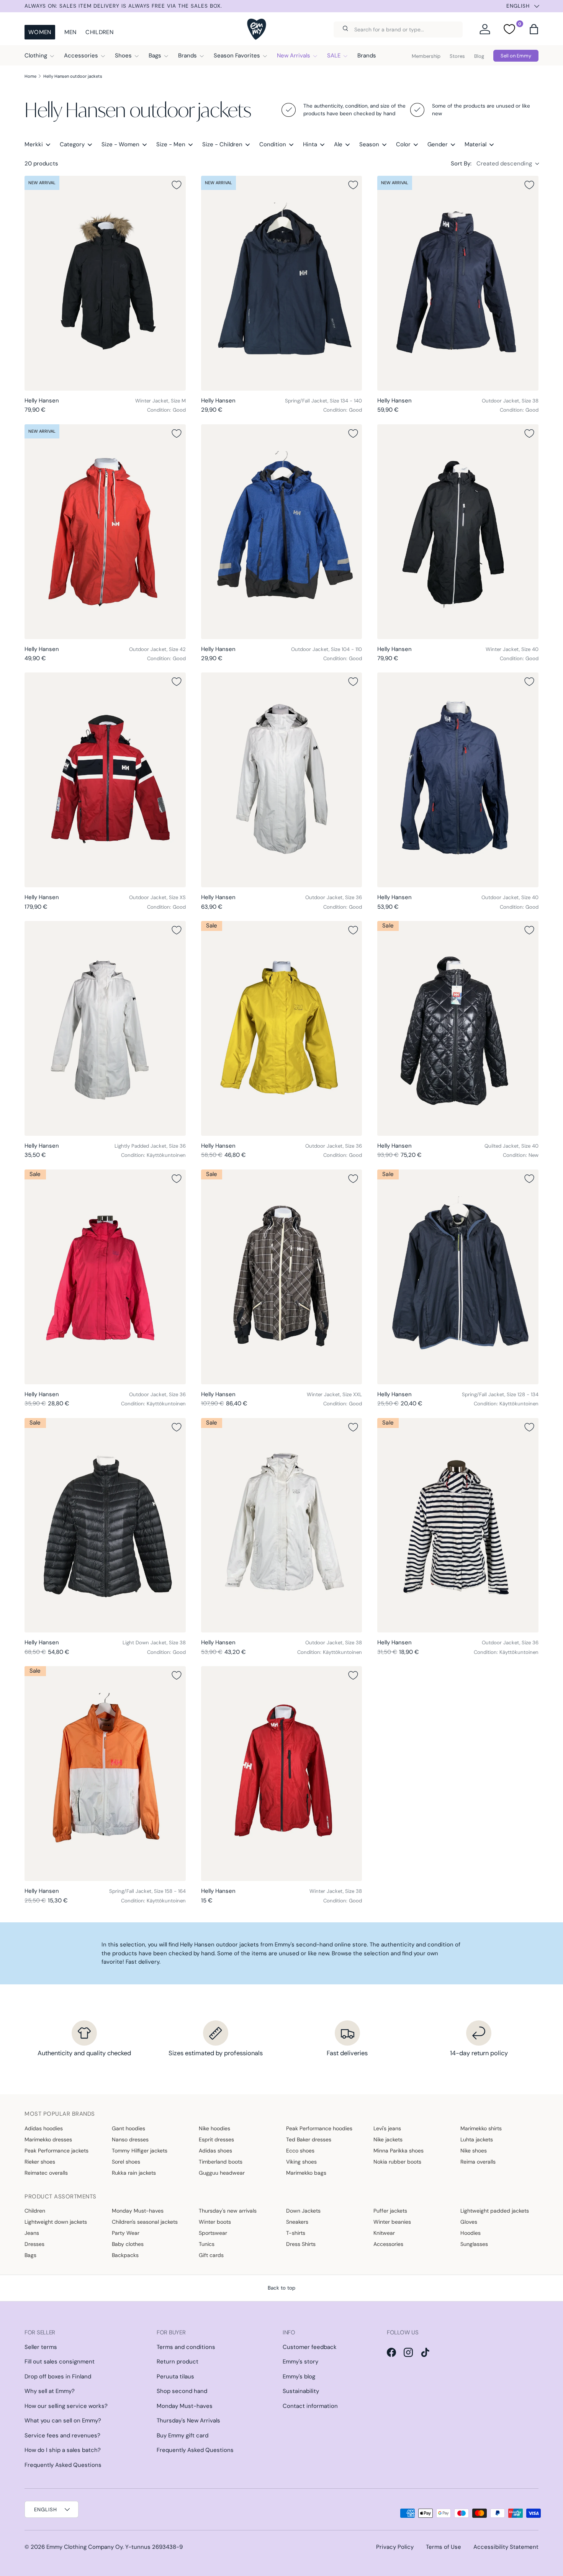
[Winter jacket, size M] (105, 283)
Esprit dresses (216, 2139)
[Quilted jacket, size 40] (458, 1028)
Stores (457, 56)
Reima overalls (478, 2162)
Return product (178, 2362)
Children (99, 32)
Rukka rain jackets (134, 2173)
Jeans (32, 2233)
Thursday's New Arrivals (188, 2421)
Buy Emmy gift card (182, 2435)
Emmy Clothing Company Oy (84, 2547)
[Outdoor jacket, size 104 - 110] (282, 532)
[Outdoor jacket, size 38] (458, 283)
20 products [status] (41, 164)
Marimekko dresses (48, 2139)
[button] (534, 29)
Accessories (81, 56)
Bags (155, 56)
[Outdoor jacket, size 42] (105, 532)
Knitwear (384, 2233)
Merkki (34, 144)
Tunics (207, 2244)
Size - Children (222, 144)
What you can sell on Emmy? (63, 2421)
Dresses (34, 2244)
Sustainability (301, 2391)
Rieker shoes (40, 2162)
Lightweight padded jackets (495, 2211)
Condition (273, 144)
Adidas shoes (215, 2151)
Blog (479, 56)
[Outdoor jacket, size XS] (105, 780)
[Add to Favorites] (177, 185)
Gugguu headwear (222, 2173)
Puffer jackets (390, 2211)
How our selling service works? (66, 2406)
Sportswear (213, 2233)
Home (30, 76)
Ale (338, 144)
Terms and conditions (186, 2347)
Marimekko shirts (481, 2128)
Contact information (310, 2406)
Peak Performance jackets (56, 2151)
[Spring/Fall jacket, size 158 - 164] (105, 1774)
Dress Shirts (301, 2244)
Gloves (469, 2222)
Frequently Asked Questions (63, 2465)
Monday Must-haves (138, 2211)
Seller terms (41, 2347)
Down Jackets (303, 2211)
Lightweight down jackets (56, 2222)
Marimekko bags (306, 2173)
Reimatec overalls (46, 2173)
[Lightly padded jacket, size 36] (105, 1028)
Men (70, 32)
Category (72, 144)
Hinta (310, 144)
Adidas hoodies (44, 2128)
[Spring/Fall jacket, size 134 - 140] (282, 283)
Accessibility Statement (506, 2547)
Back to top (281, 2288)
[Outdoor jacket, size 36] (282, 780)
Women (40, 32)
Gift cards (211, 2255)
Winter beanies (392, 2222)
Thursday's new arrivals (228, 2211)
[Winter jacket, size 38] (282, 1774)
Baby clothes (128, 2244)
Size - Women (120, 144)
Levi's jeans (387, 2128)
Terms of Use (444, 2547)
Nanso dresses (130, 2139)
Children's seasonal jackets (145, 2222)
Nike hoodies (214, 2128)
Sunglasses (474, 2244)
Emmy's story (300, 2362)
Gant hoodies (128, 2128)
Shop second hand (182, 2391)
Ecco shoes (300, 2151)
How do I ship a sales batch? (63, 2450)
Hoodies (471, 2233)
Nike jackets (388, 2139)
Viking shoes (301, 2162)
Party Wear (126, 2233)
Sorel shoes (126, 2162)
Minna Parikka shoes (399, 2151)
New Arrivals (294, 56)
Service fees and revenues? (62, 2435)
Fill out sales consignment (60, 2362)
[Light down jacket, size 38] (105, 1525)
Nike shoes (474, 2151)
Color (403, 144)
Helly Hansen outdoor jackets (73, 76)
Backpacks (125, 2255)
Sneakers (297, 2222)
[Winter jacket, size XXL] (282, 1277)
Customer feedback (310, 2347)
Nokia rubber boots (397, 2162)
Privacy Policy (395, 2547)
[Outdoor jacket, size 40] (458, 780)
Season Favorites (237, 56)
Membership (426, 56)
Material (475, 144)
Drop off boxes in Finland (58, 2376)
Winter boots (215, 2222)
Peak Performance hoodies (319, 2128)
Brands (187, 56)
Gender (438, 144)
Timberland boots (221, 2162)
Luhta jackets (477, 2139)
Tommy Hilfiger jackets (140, 2151)
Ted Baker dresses (309, 2139)
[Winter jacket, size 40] (458, 532)
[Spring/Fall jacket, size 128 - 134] (458, 1277)
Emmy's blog (299, 2376)
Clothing (36, 56)
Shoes (123, 56)
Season (369, 144)
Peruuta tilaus (175, 2376)
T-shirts (296, 2233)
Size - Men (171, 144)
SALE (334, 56)
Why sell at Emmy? (50, 2391)
